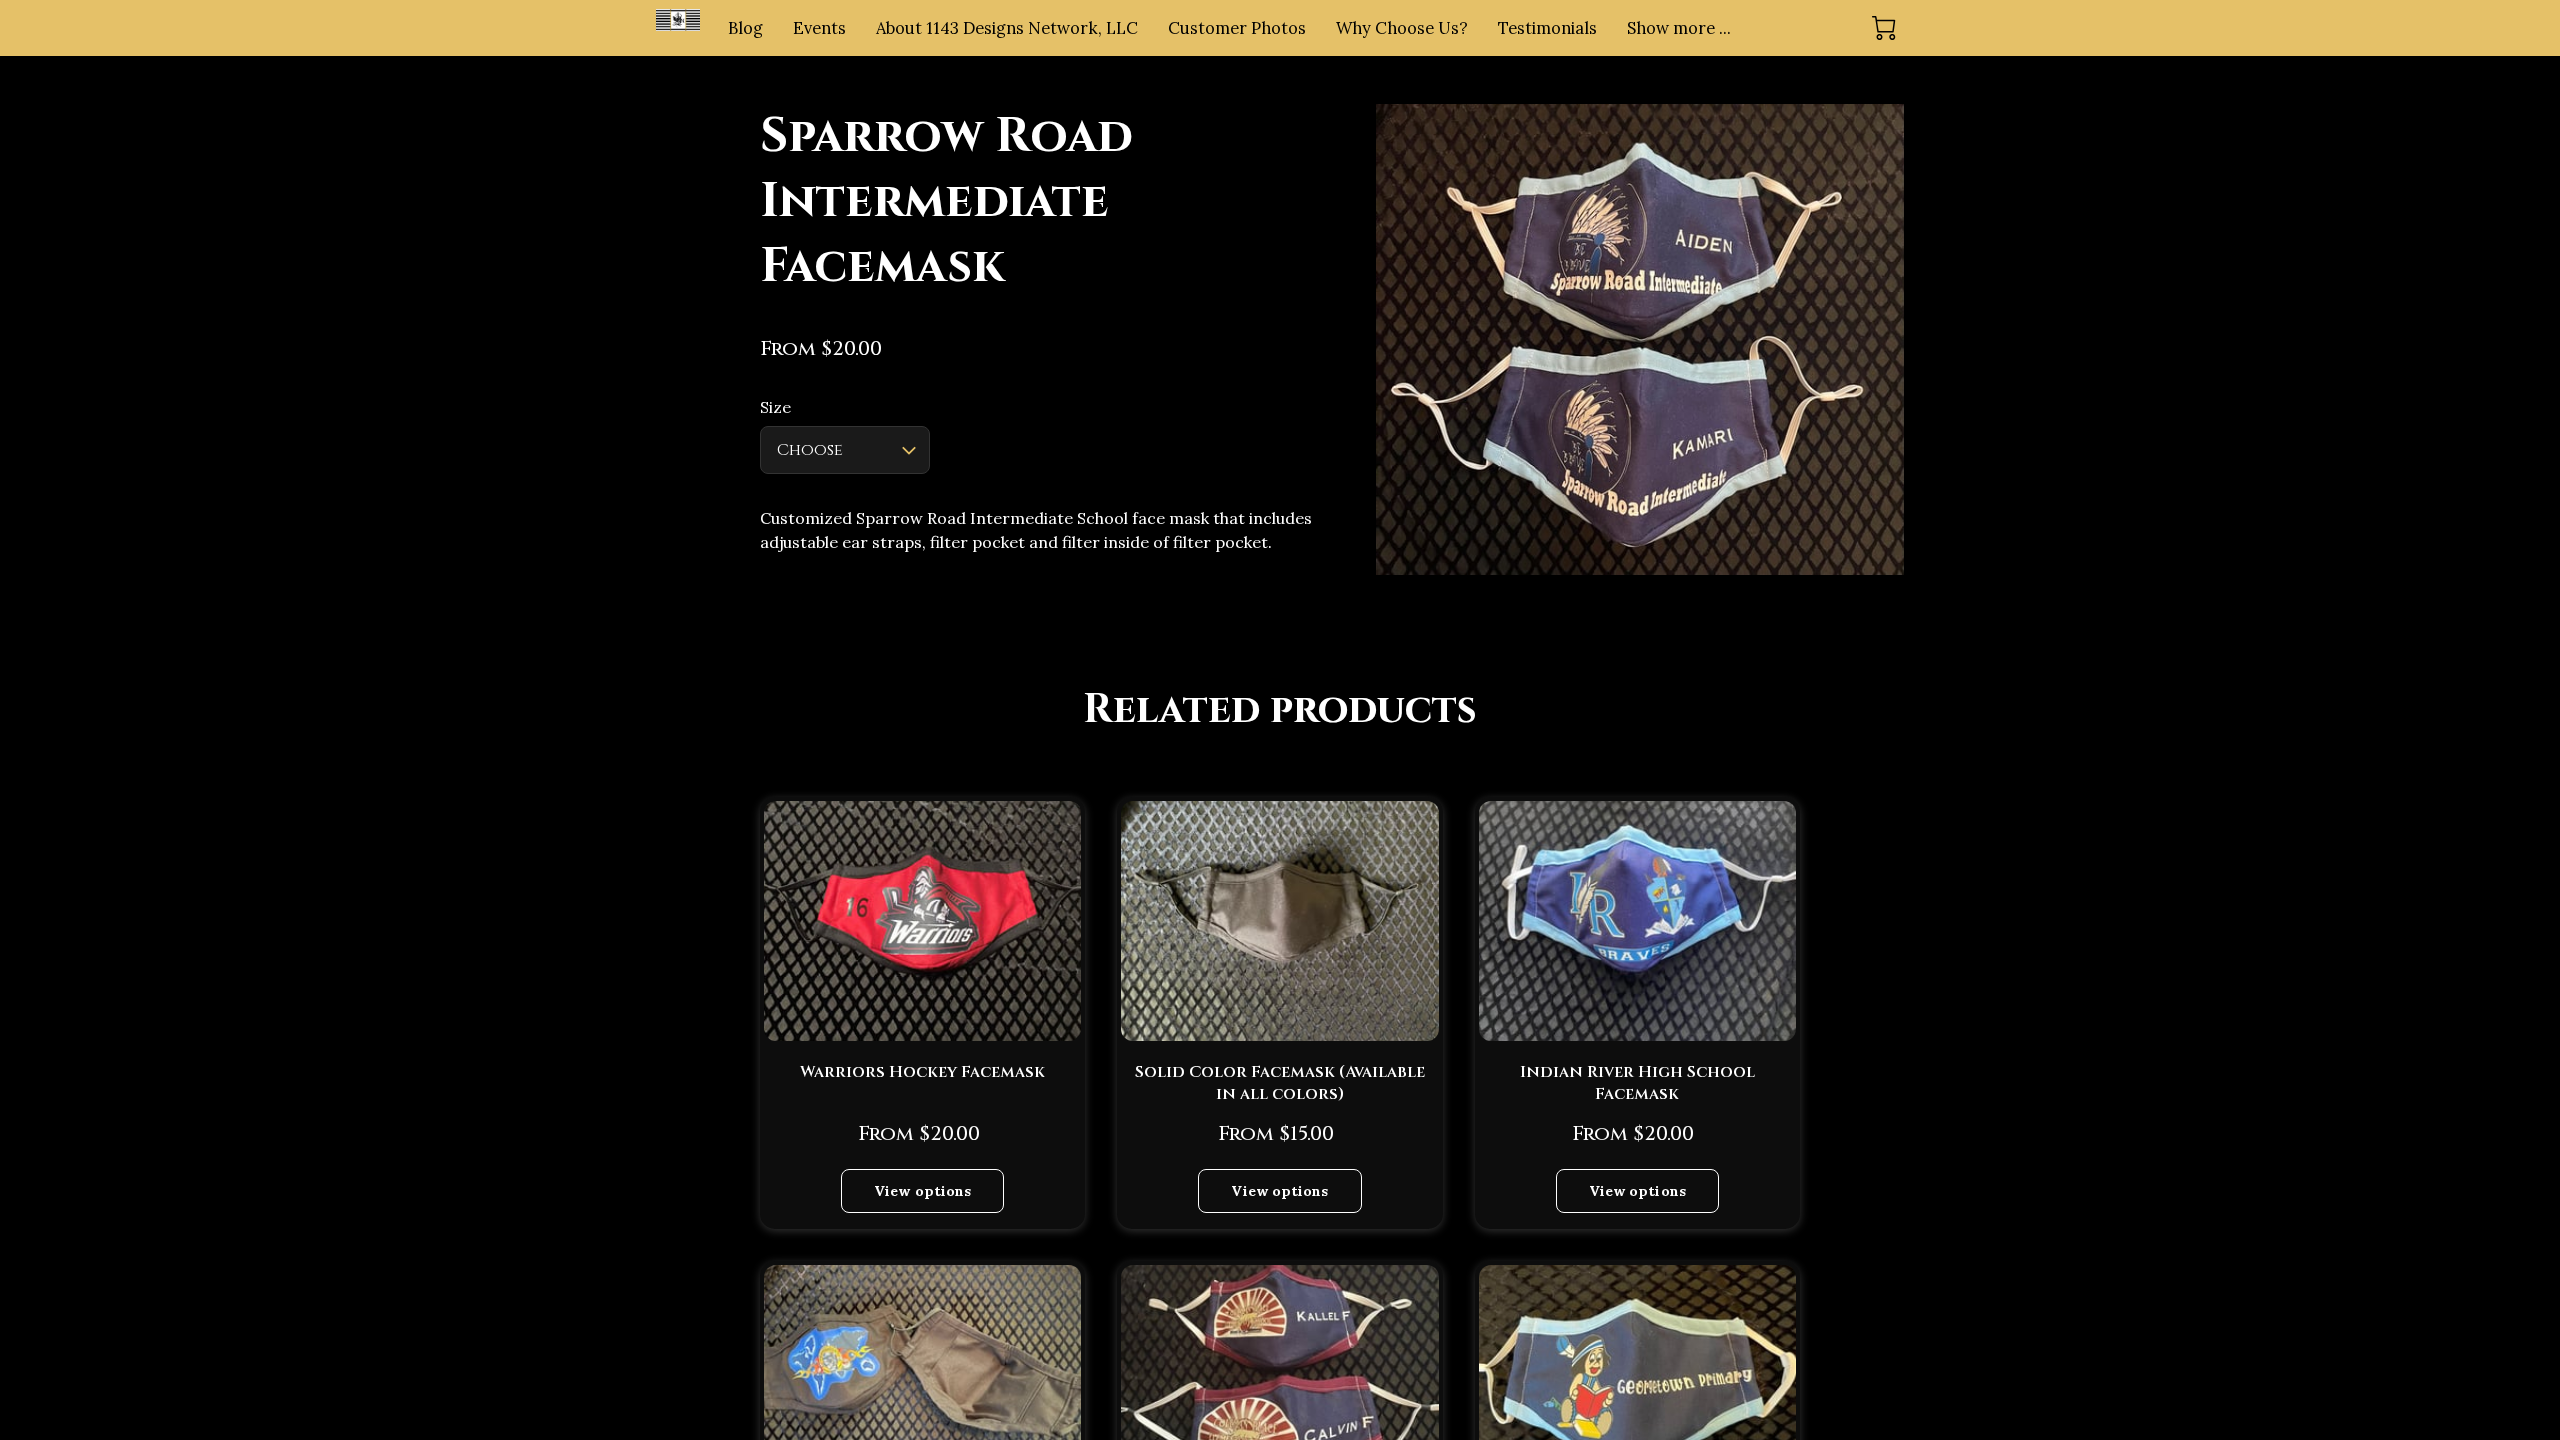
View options (922, 1191)
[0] (1884, 28)
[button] (845, 450)
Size (775, 407)
